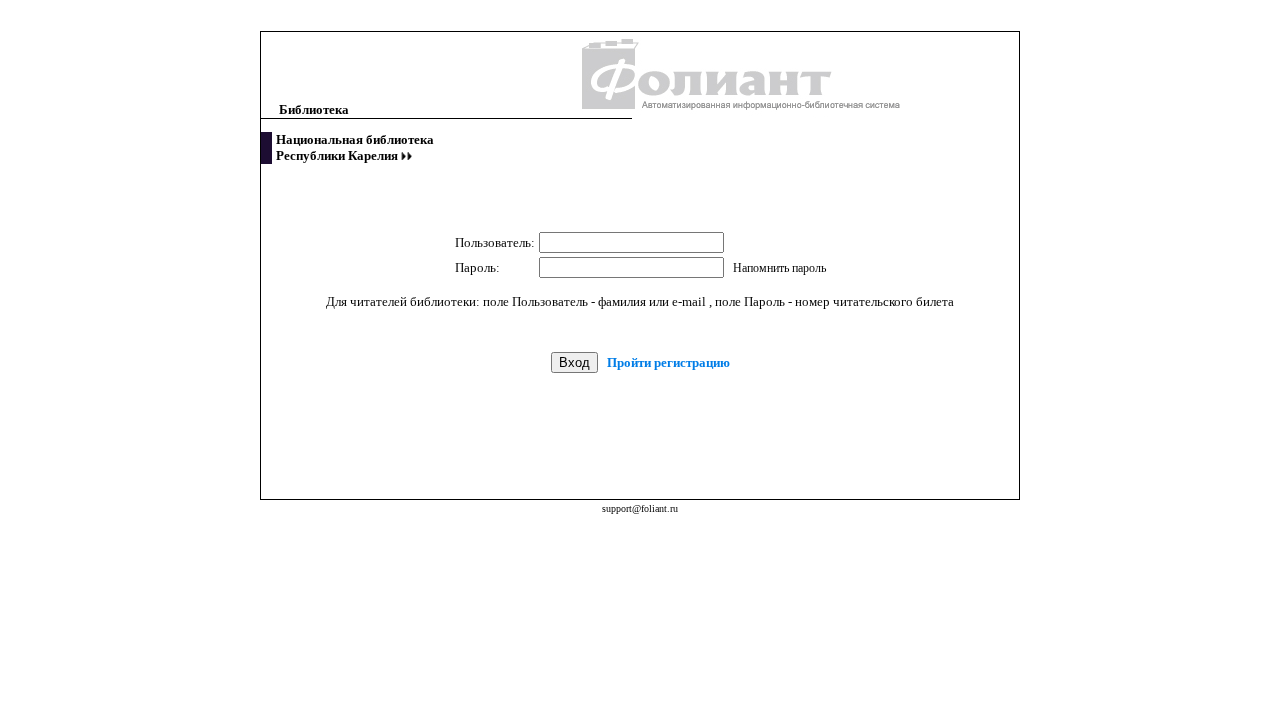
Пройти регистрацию (668, 362)
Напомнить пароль (779, 268)
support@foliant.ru (640, 508)
